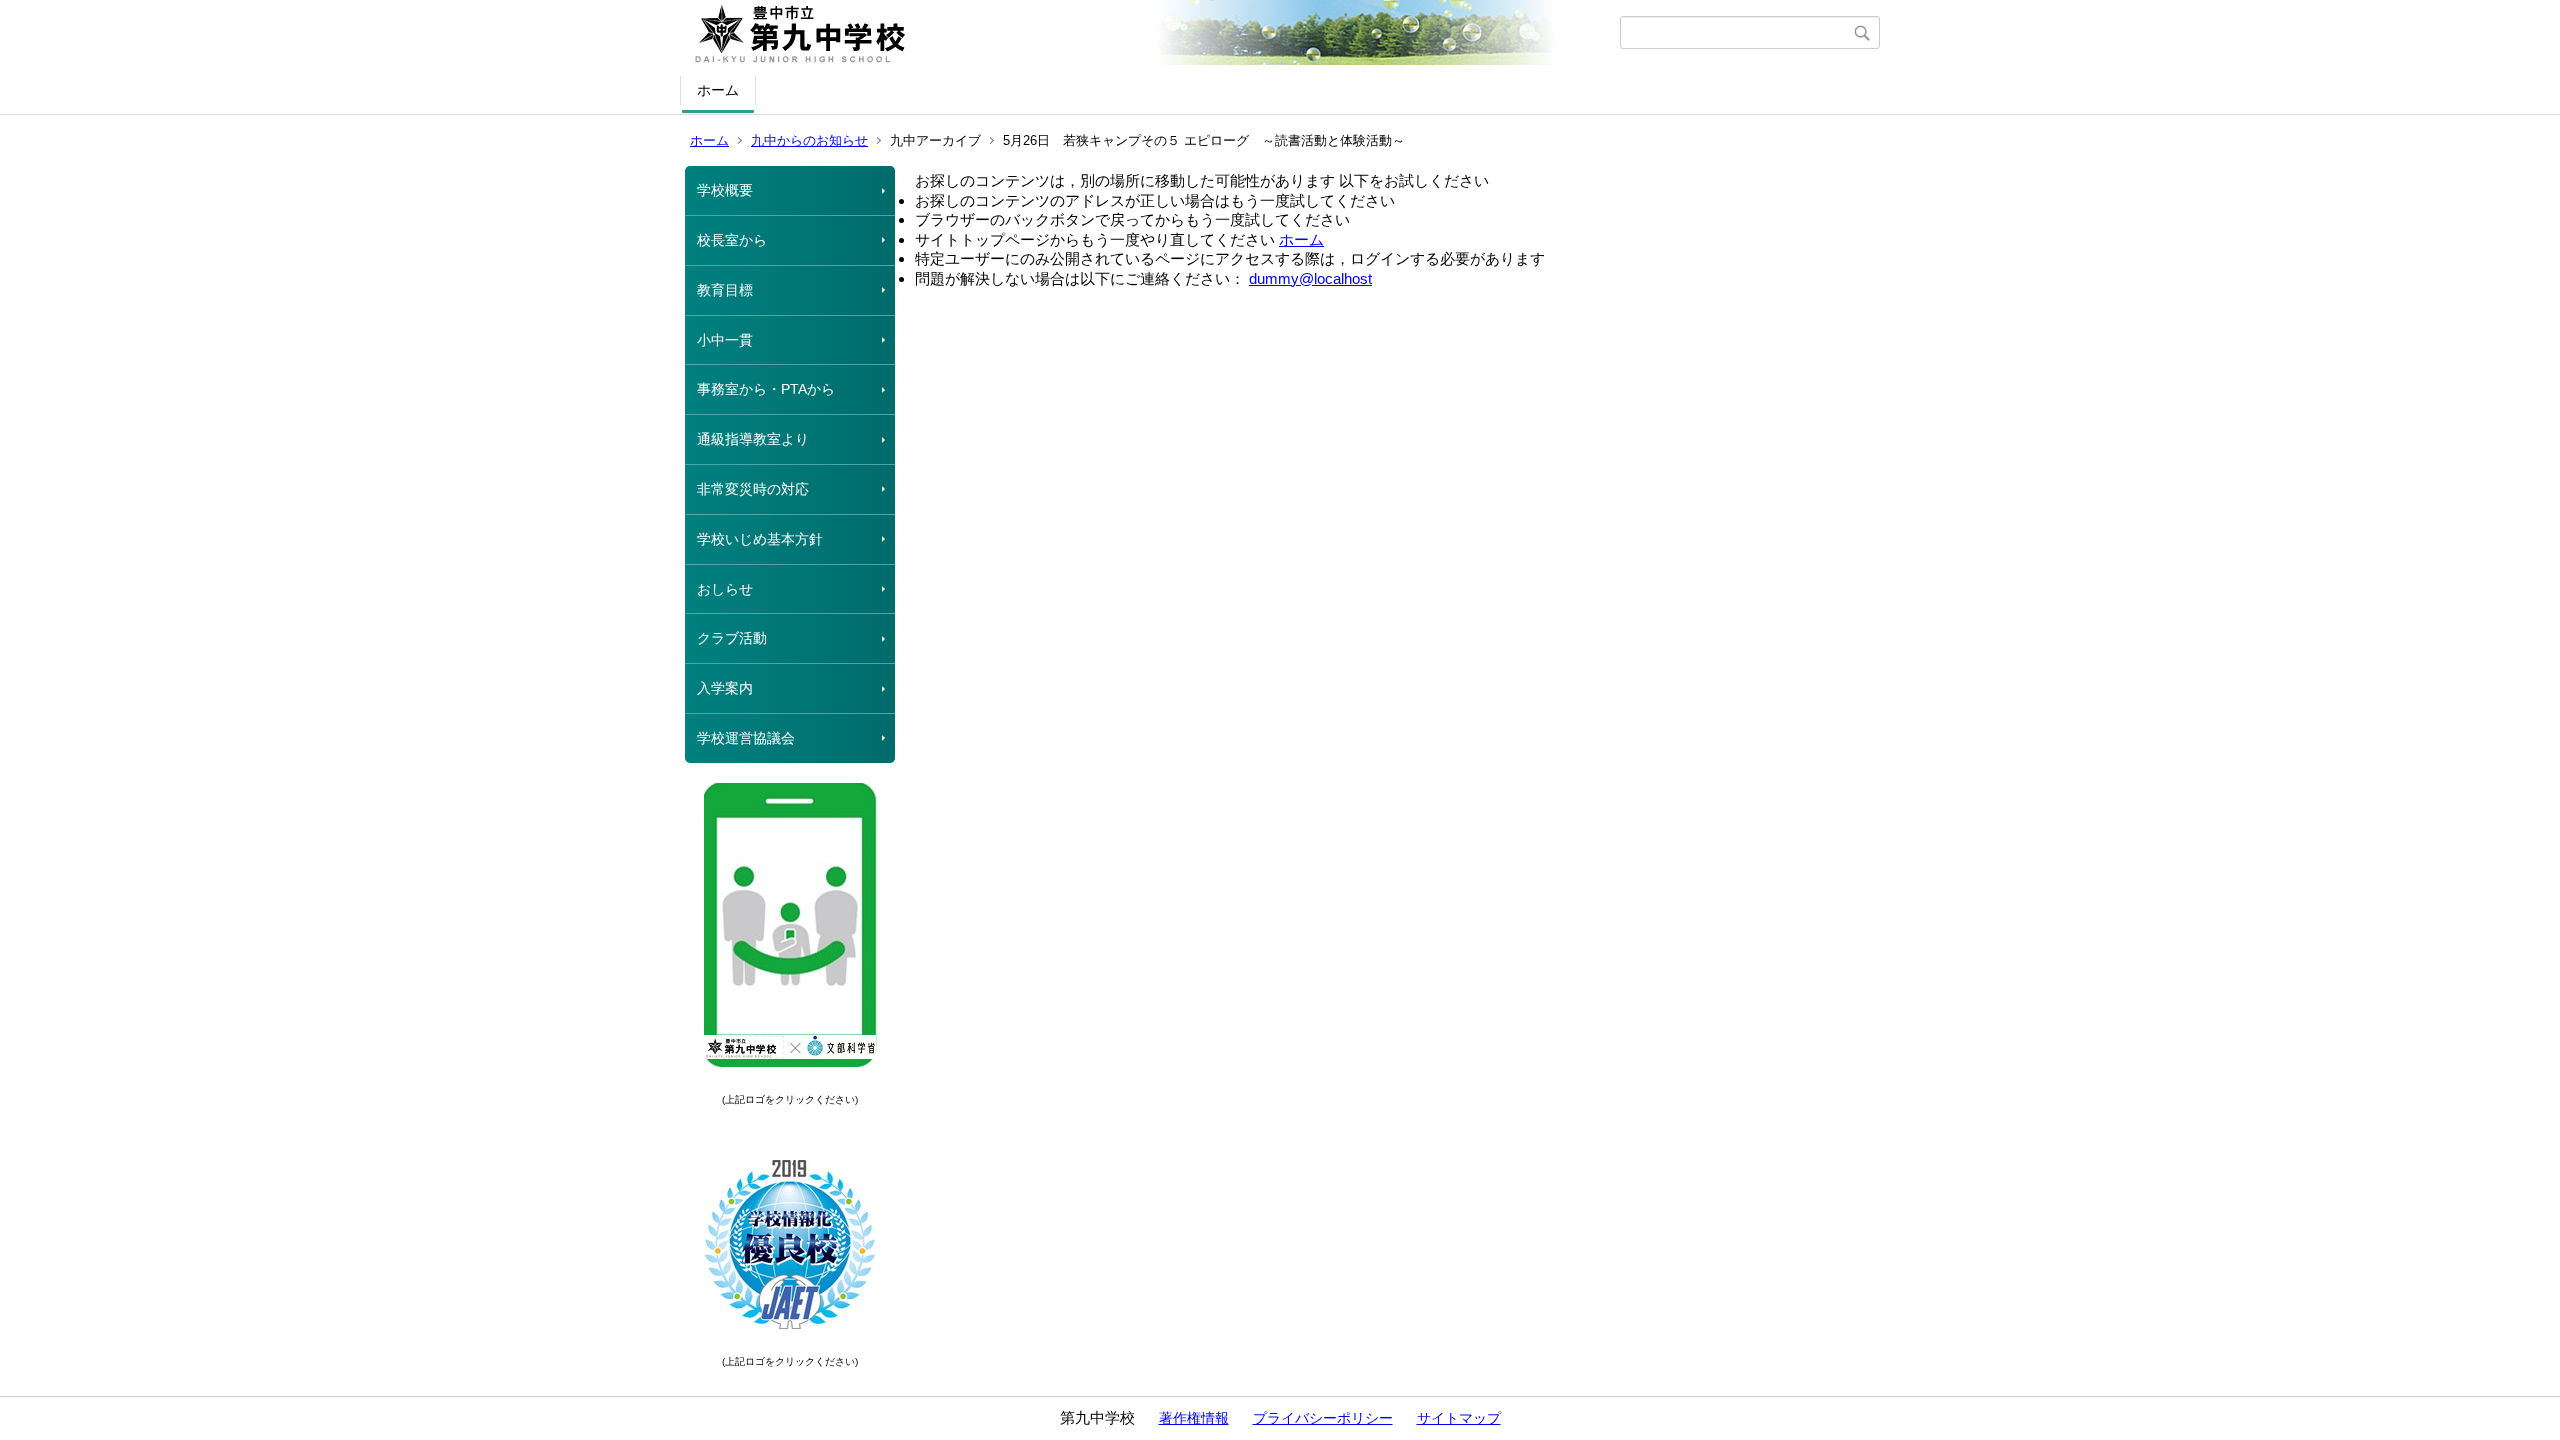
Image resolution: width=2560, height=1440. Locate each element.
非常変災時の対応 (753, 489)
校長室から (732, 240)
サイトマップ (1459, 1418)
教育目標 (725, 290)
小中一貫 (725, 340)
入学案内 (725, 688)
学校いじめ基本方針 (760, 539)
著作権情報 (1194, 1418)
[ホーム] (1152, 33)
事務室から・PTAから (766, 389)
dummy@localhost (1310, 278)
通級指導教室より (753, 439)
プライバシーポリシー (1323, 1418)
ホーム (718, 90)
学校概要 (725, 190)
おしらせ (725, 589)
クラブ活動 (732, 638)
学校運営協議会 (746, 738)
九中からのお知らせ (809, 140)
